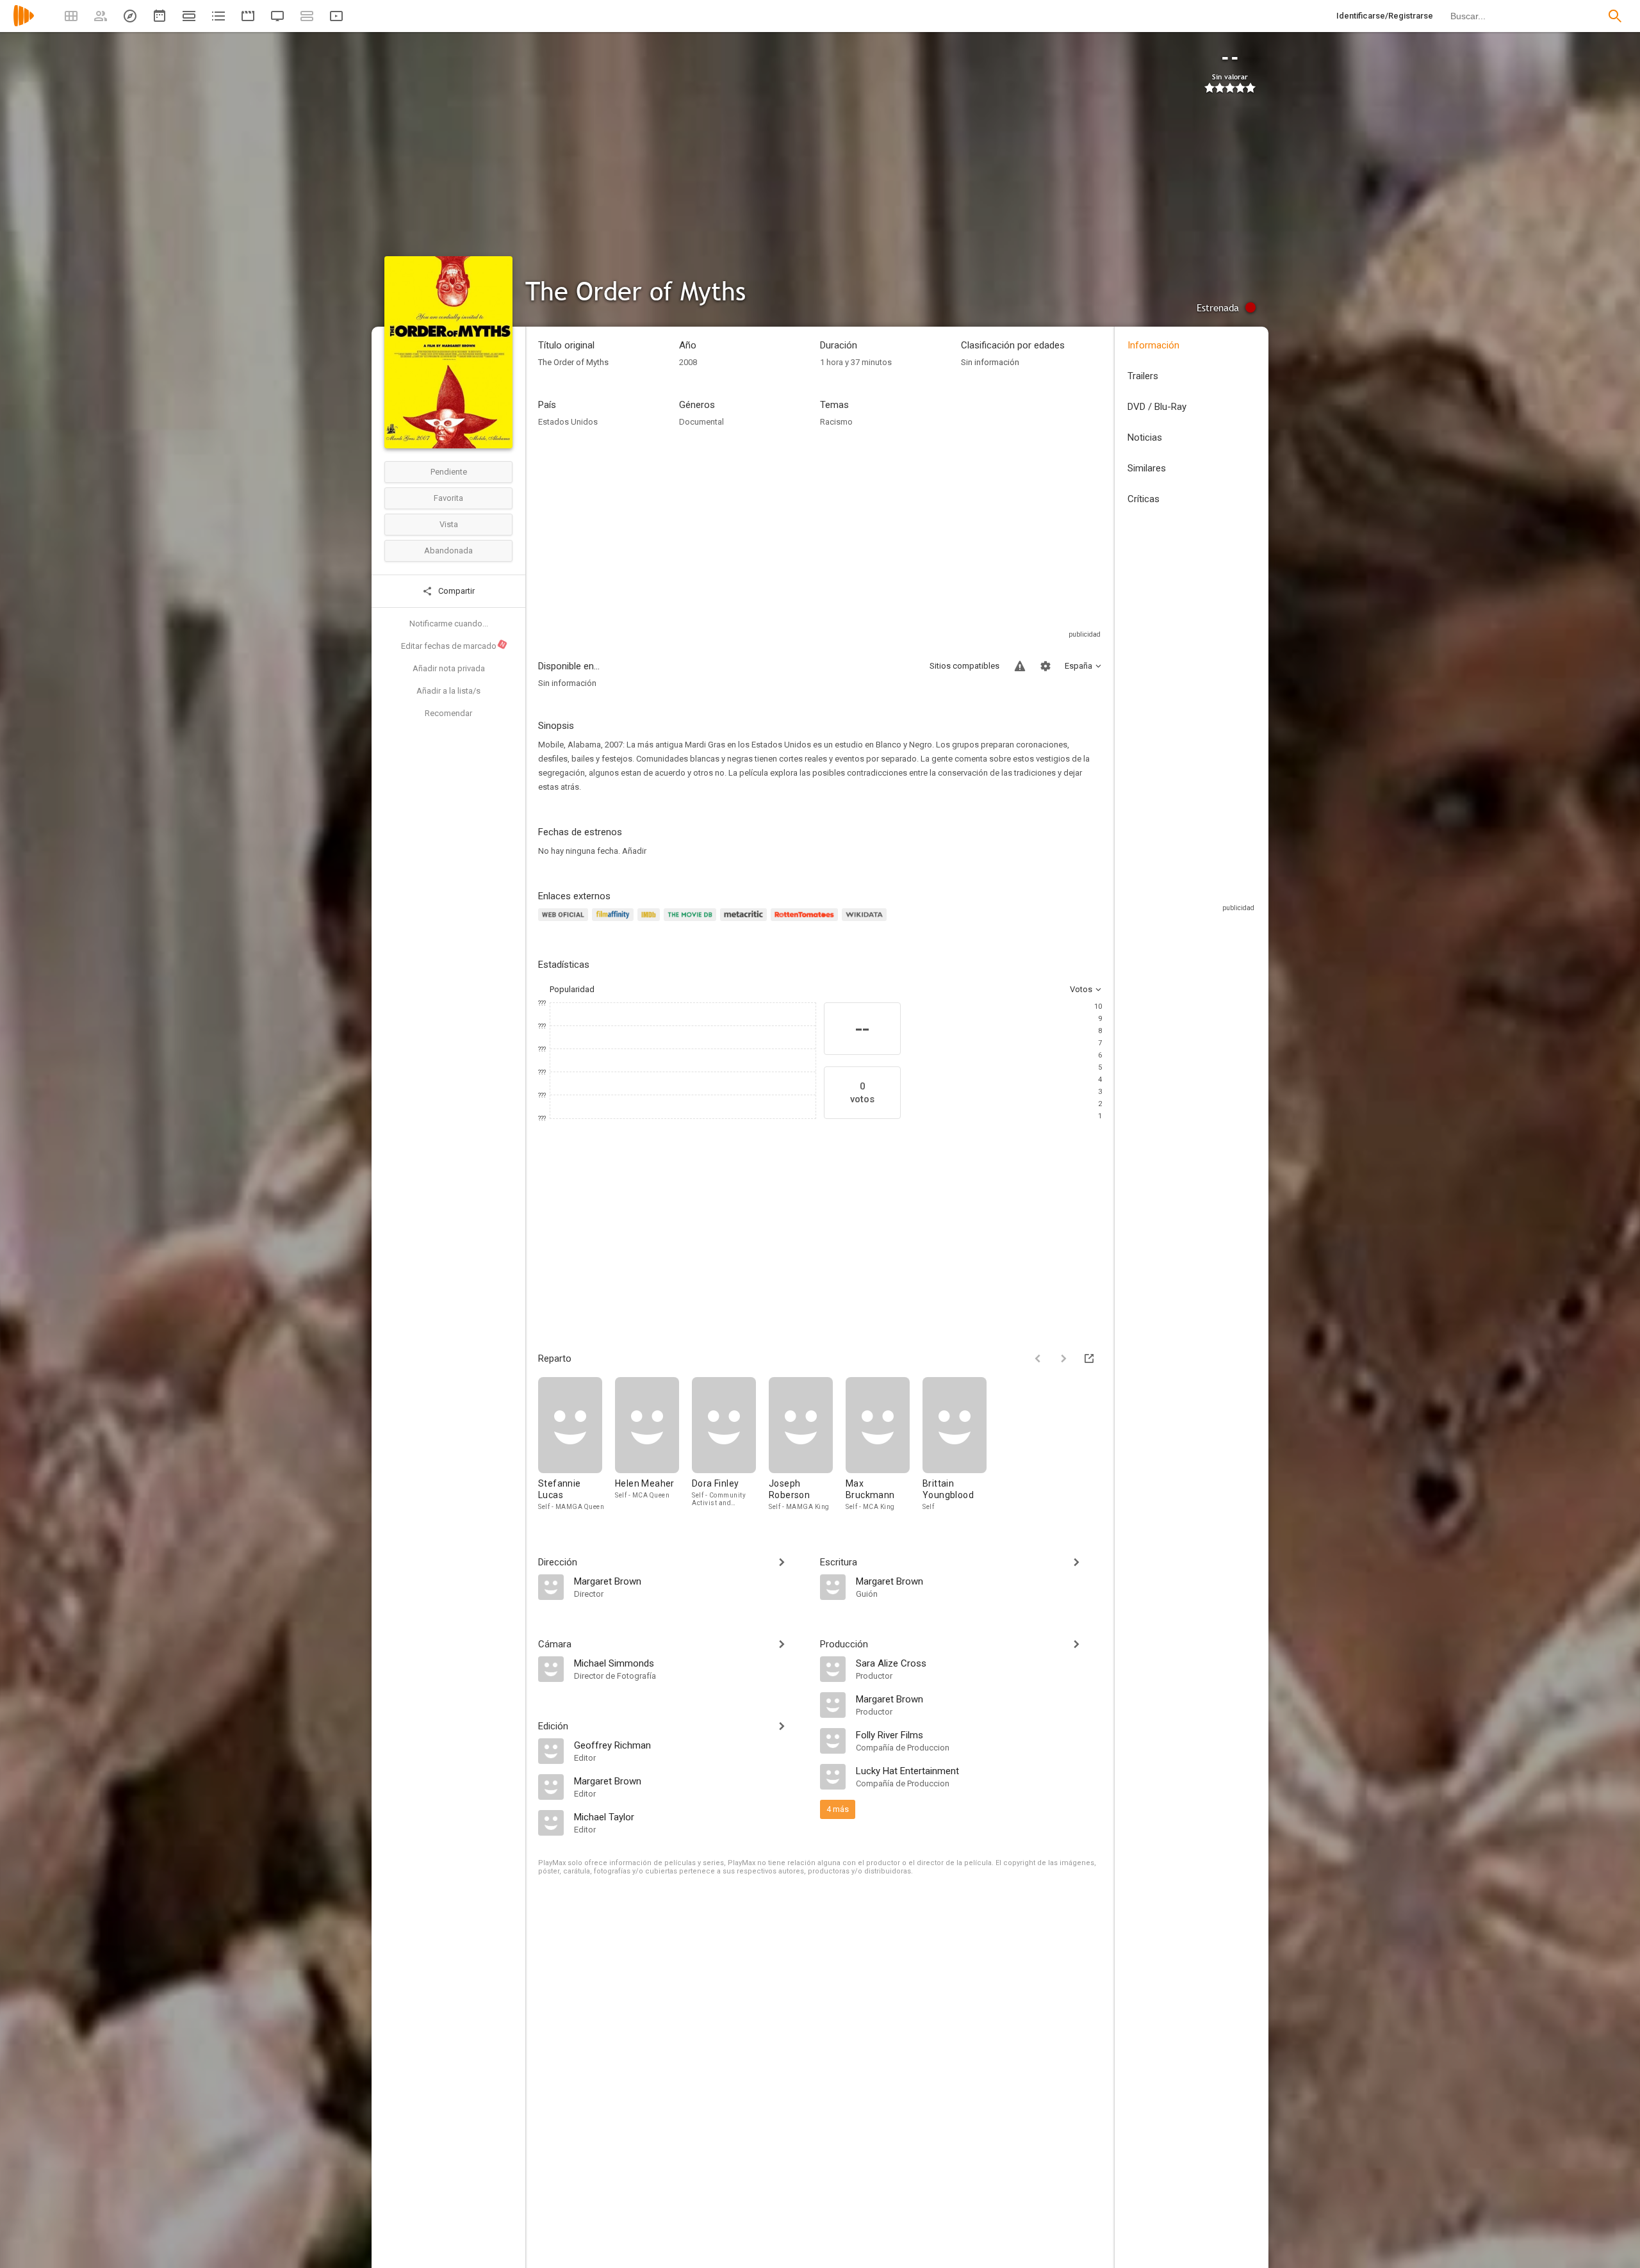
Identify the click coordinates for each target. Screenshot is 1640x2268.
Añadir (634, 851)
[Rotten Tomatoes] (806, 922)
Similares (1147, 468)
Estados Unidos (568, 422)
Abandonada (448, 551)
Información (1153, 345)
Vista (449, 524)
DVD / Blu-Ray (1157, 407)
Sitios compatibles (964, 666)
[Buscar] (1615, 16)
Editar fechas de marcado (454, 646)
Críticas (1144, 499)
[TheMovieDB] (692, 922)
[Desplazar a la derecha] (1063, 1358)
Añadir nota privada (449, 668)
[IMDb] (651, 922)
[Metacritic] (745, 922)
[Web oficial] (565, 922)
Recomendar (448, 713)
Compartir (455, 591)
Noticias (1145, 437)
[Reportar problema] (1020, 666)
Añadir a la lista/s (448, 691)
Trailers (1143, 376)
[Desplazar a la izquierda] (1038, 1358)
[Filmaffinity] (615, 922)
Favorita (448, 498)
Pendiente (449, 472)
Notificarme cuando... (449, 624)
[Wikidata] (866, 922)
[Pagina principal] (24, 24)
